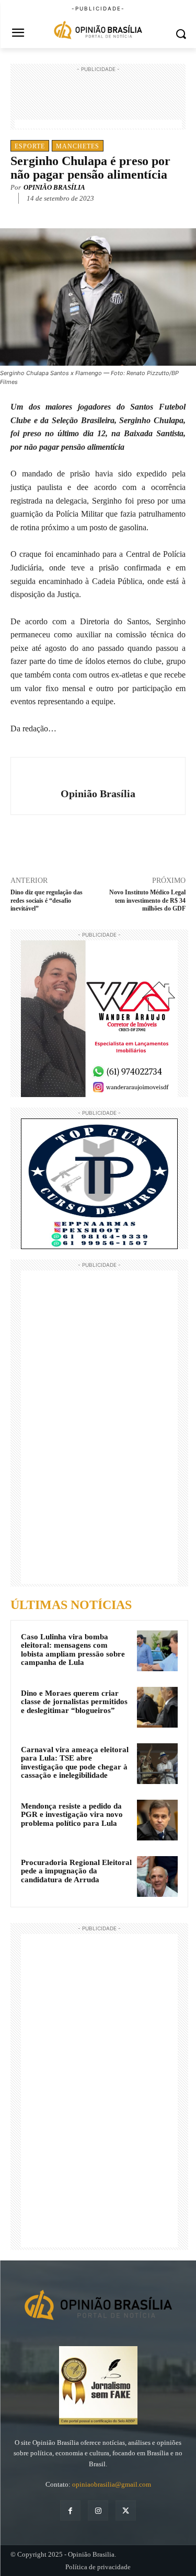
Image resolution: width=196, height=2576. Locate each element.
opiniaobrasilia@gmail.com (112, 2484)
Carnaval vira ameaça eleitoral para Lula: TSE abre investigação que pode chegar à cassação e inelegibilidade (75, 1763)
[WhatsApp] (102, 214)
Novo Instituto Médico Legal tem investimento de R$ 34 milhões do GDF (147, 900)
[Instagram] (98, 2510)
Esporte (30, 146)
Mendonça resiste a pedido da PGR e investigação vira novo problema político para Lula (72, 1815)
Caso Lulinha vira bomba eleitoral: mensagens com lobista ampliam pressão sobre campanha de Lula (73, 1650)
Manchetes (78, 146)
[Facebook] (54, 214)
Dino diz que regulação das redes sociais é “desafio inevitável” (47, 900)
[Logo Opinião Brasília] (98, 31)
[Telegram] (126, 214)
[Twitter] (78, 214)
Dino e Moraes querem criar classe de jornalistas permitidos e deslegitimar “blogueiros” (74, 1702)
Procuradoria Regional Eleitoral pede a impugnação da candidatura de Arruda (76, 1871)
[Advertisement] (98, 101)
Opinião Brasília (54, 187)
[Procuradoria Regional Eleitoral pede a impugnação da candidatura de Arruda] (157, 1876)
